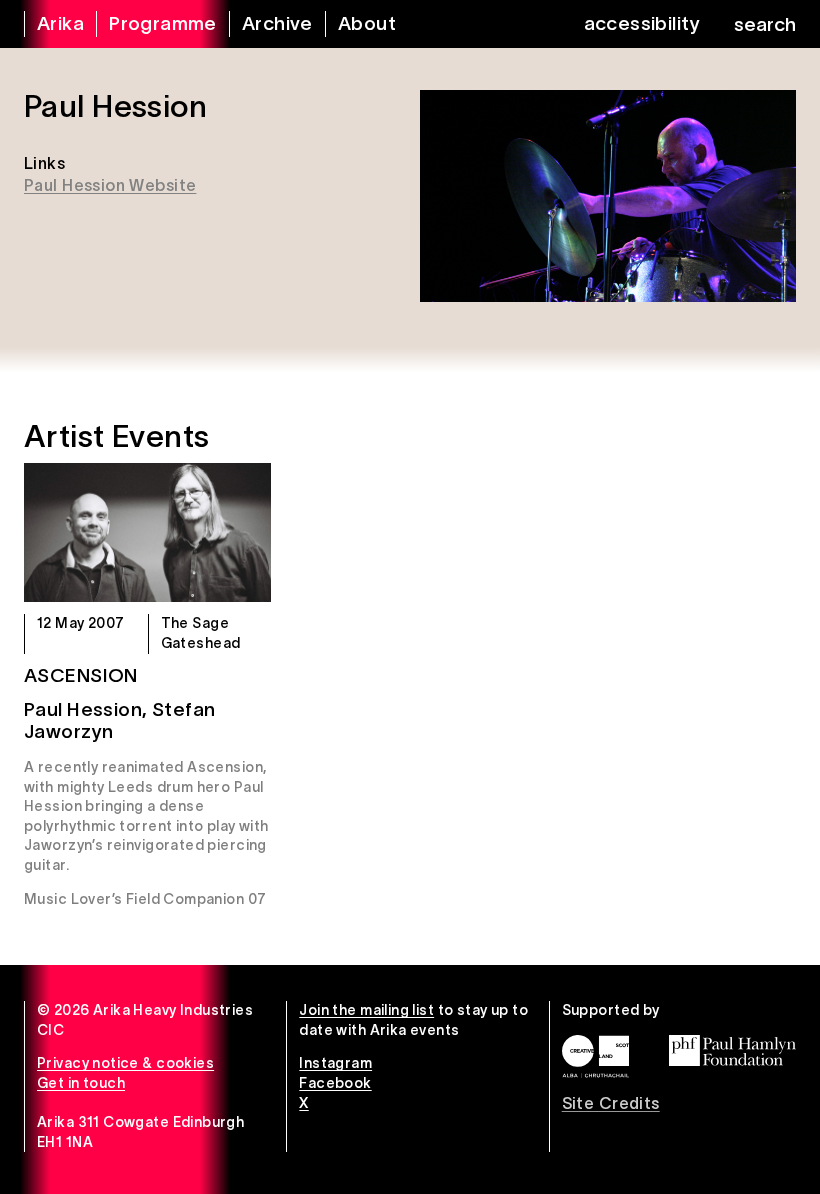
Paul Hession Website (110, 185)
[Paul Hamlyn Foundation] (732, 1050)
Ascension (81, 675)
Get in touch (81, 1083)
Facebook (335, 1083)
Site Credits (611, 1103)
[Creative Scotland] (595, 1056)
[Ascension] (147, 532)
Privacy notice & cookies (125, 1063)
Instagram (335, 1063)
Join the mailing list (366, 1010)
